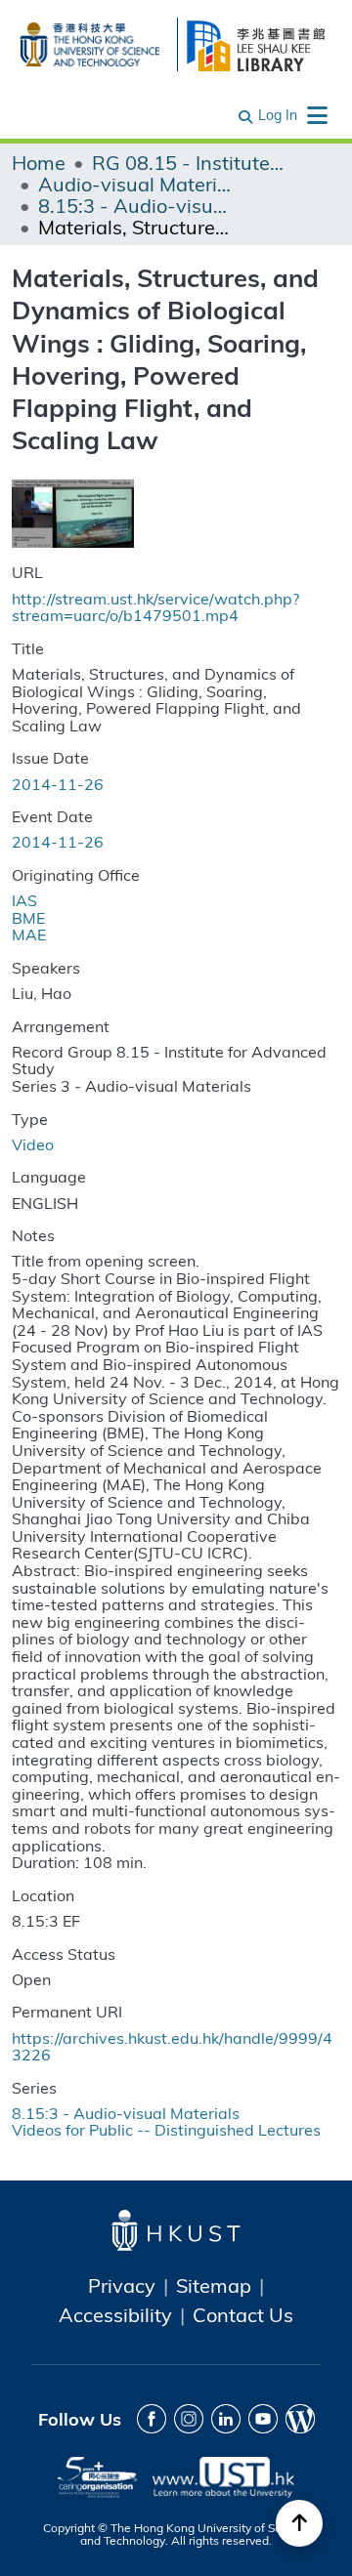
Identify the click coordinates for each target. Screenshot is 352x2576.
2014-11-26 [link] (58, 784)
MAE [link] (29, 934)
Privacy (122, 2285)
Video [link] (33, 1144)
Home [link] (39, 162)
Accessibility (115, 2314)
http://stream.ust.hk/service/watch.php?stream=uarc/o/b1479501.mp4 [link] (155, 607)
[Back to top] (299, 2523)
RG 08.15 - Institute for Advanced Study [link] (190, 162)
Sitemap (214, 2285)
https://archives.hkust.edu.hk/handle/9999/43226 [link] (172, 2046)
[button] (246, 115)
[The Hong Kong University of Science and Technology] (89, 42)
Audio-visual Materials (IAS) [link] (136, 184)
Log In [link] (278, 115)
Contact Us (243, 2314)
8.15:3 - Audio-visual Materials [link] (136, 205)
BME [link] (28, 917)
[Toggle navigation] (317, 115)
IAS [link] (24, 900)
